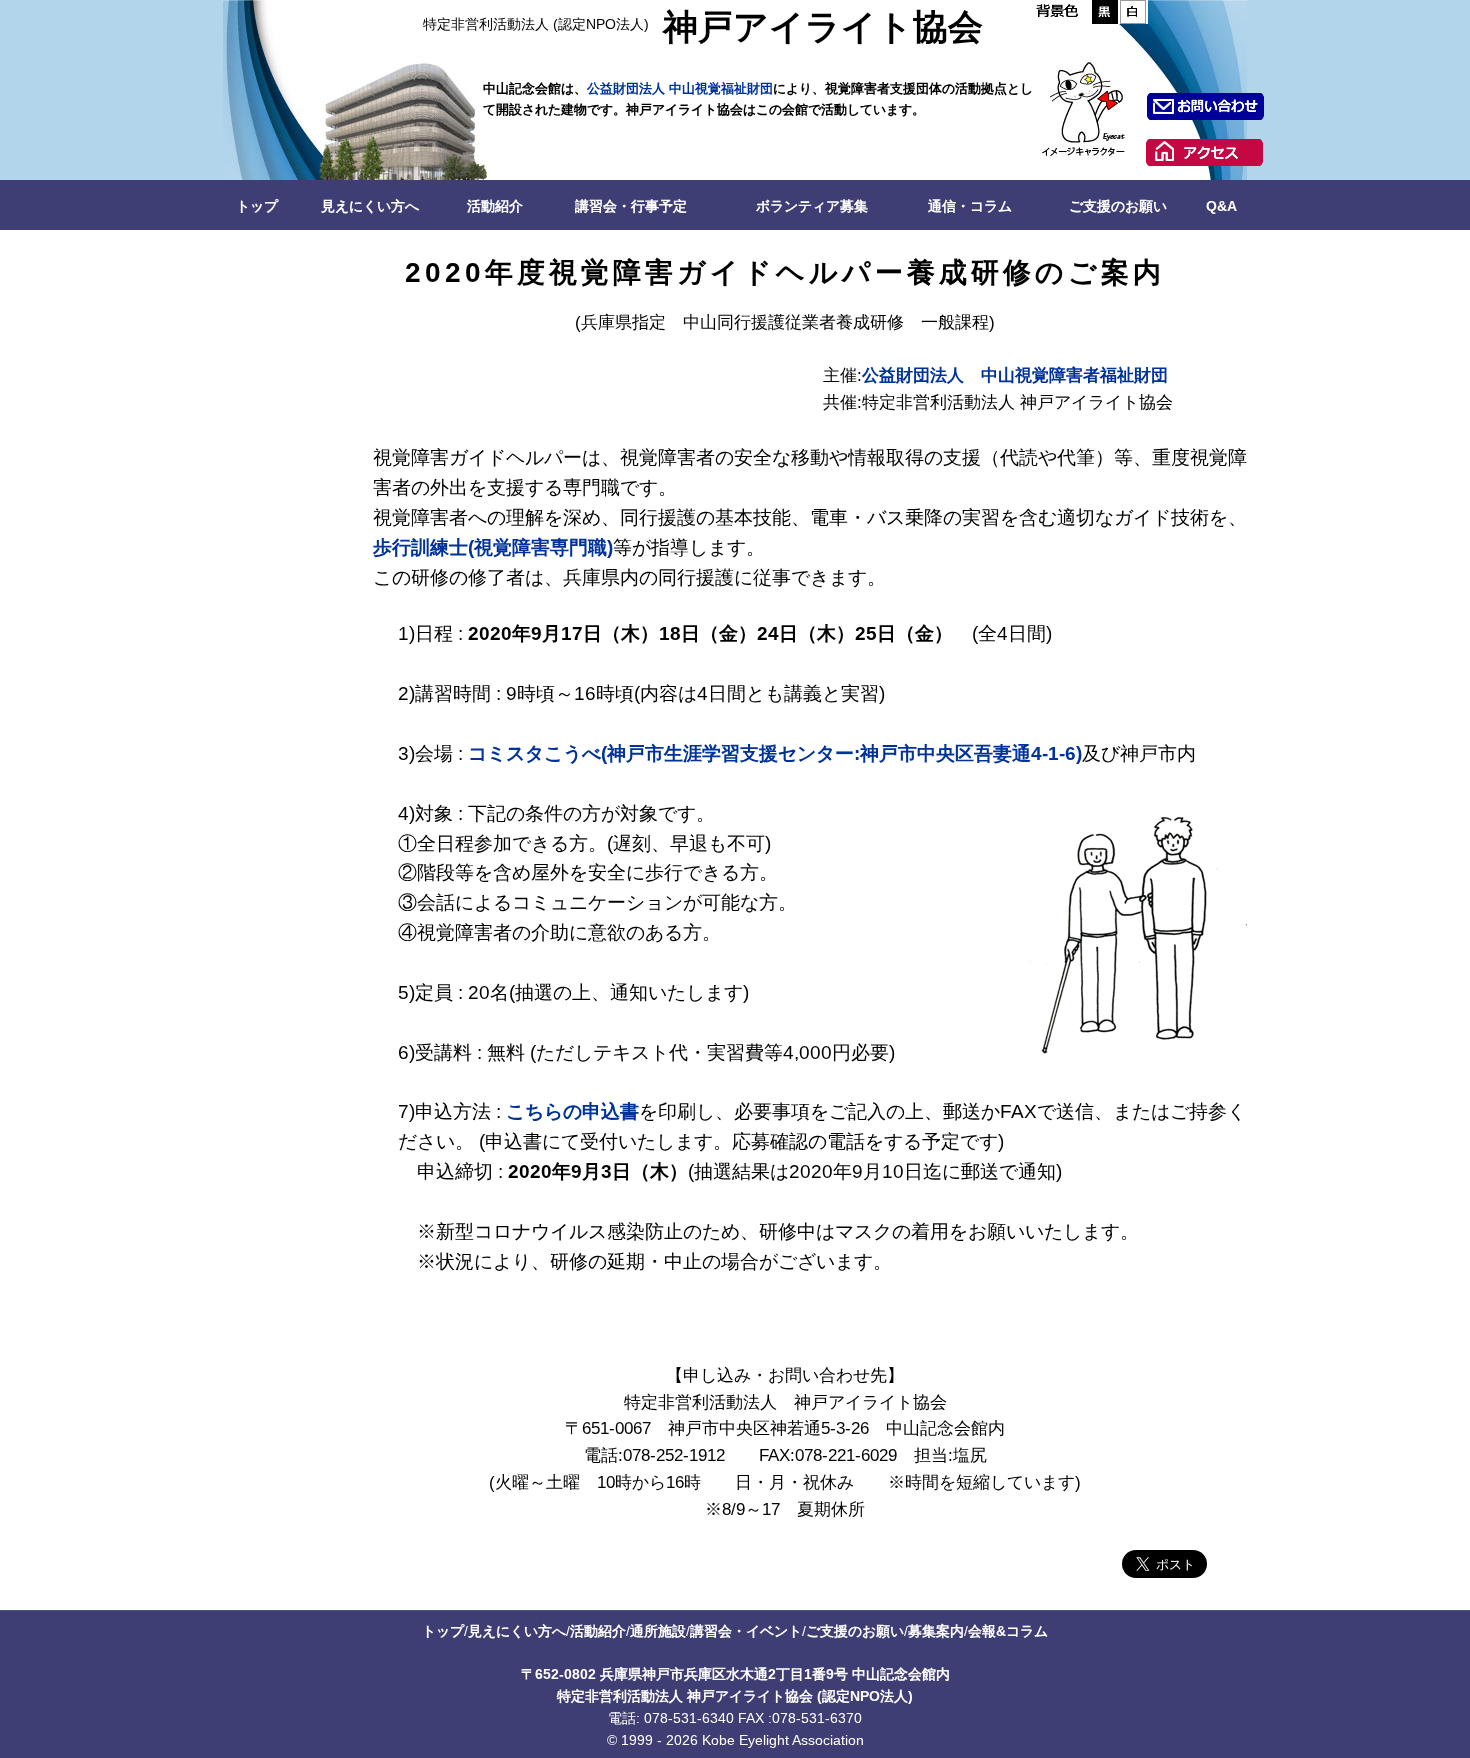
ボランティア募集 (812, 206)
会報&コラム (1008, 1631)
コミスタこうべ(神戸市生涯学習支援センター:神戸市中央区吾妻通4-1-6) (775, 753)
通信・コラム (970, 206)
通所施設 (658, 1631)
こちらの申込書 (572, 1111)
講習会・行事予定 (631, 206)
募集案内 (936, 1631)
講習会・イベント (746, 1631)
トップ (257, 206)
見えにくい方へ (370, 206)
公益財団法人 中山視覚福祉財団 (680, 88)
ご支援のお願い (1118, 206)
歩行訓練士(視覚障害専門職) (493, 547)
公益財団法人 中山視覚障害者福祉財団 (1015, 375)
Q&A (1221, 206)
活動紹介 (495, 206)
